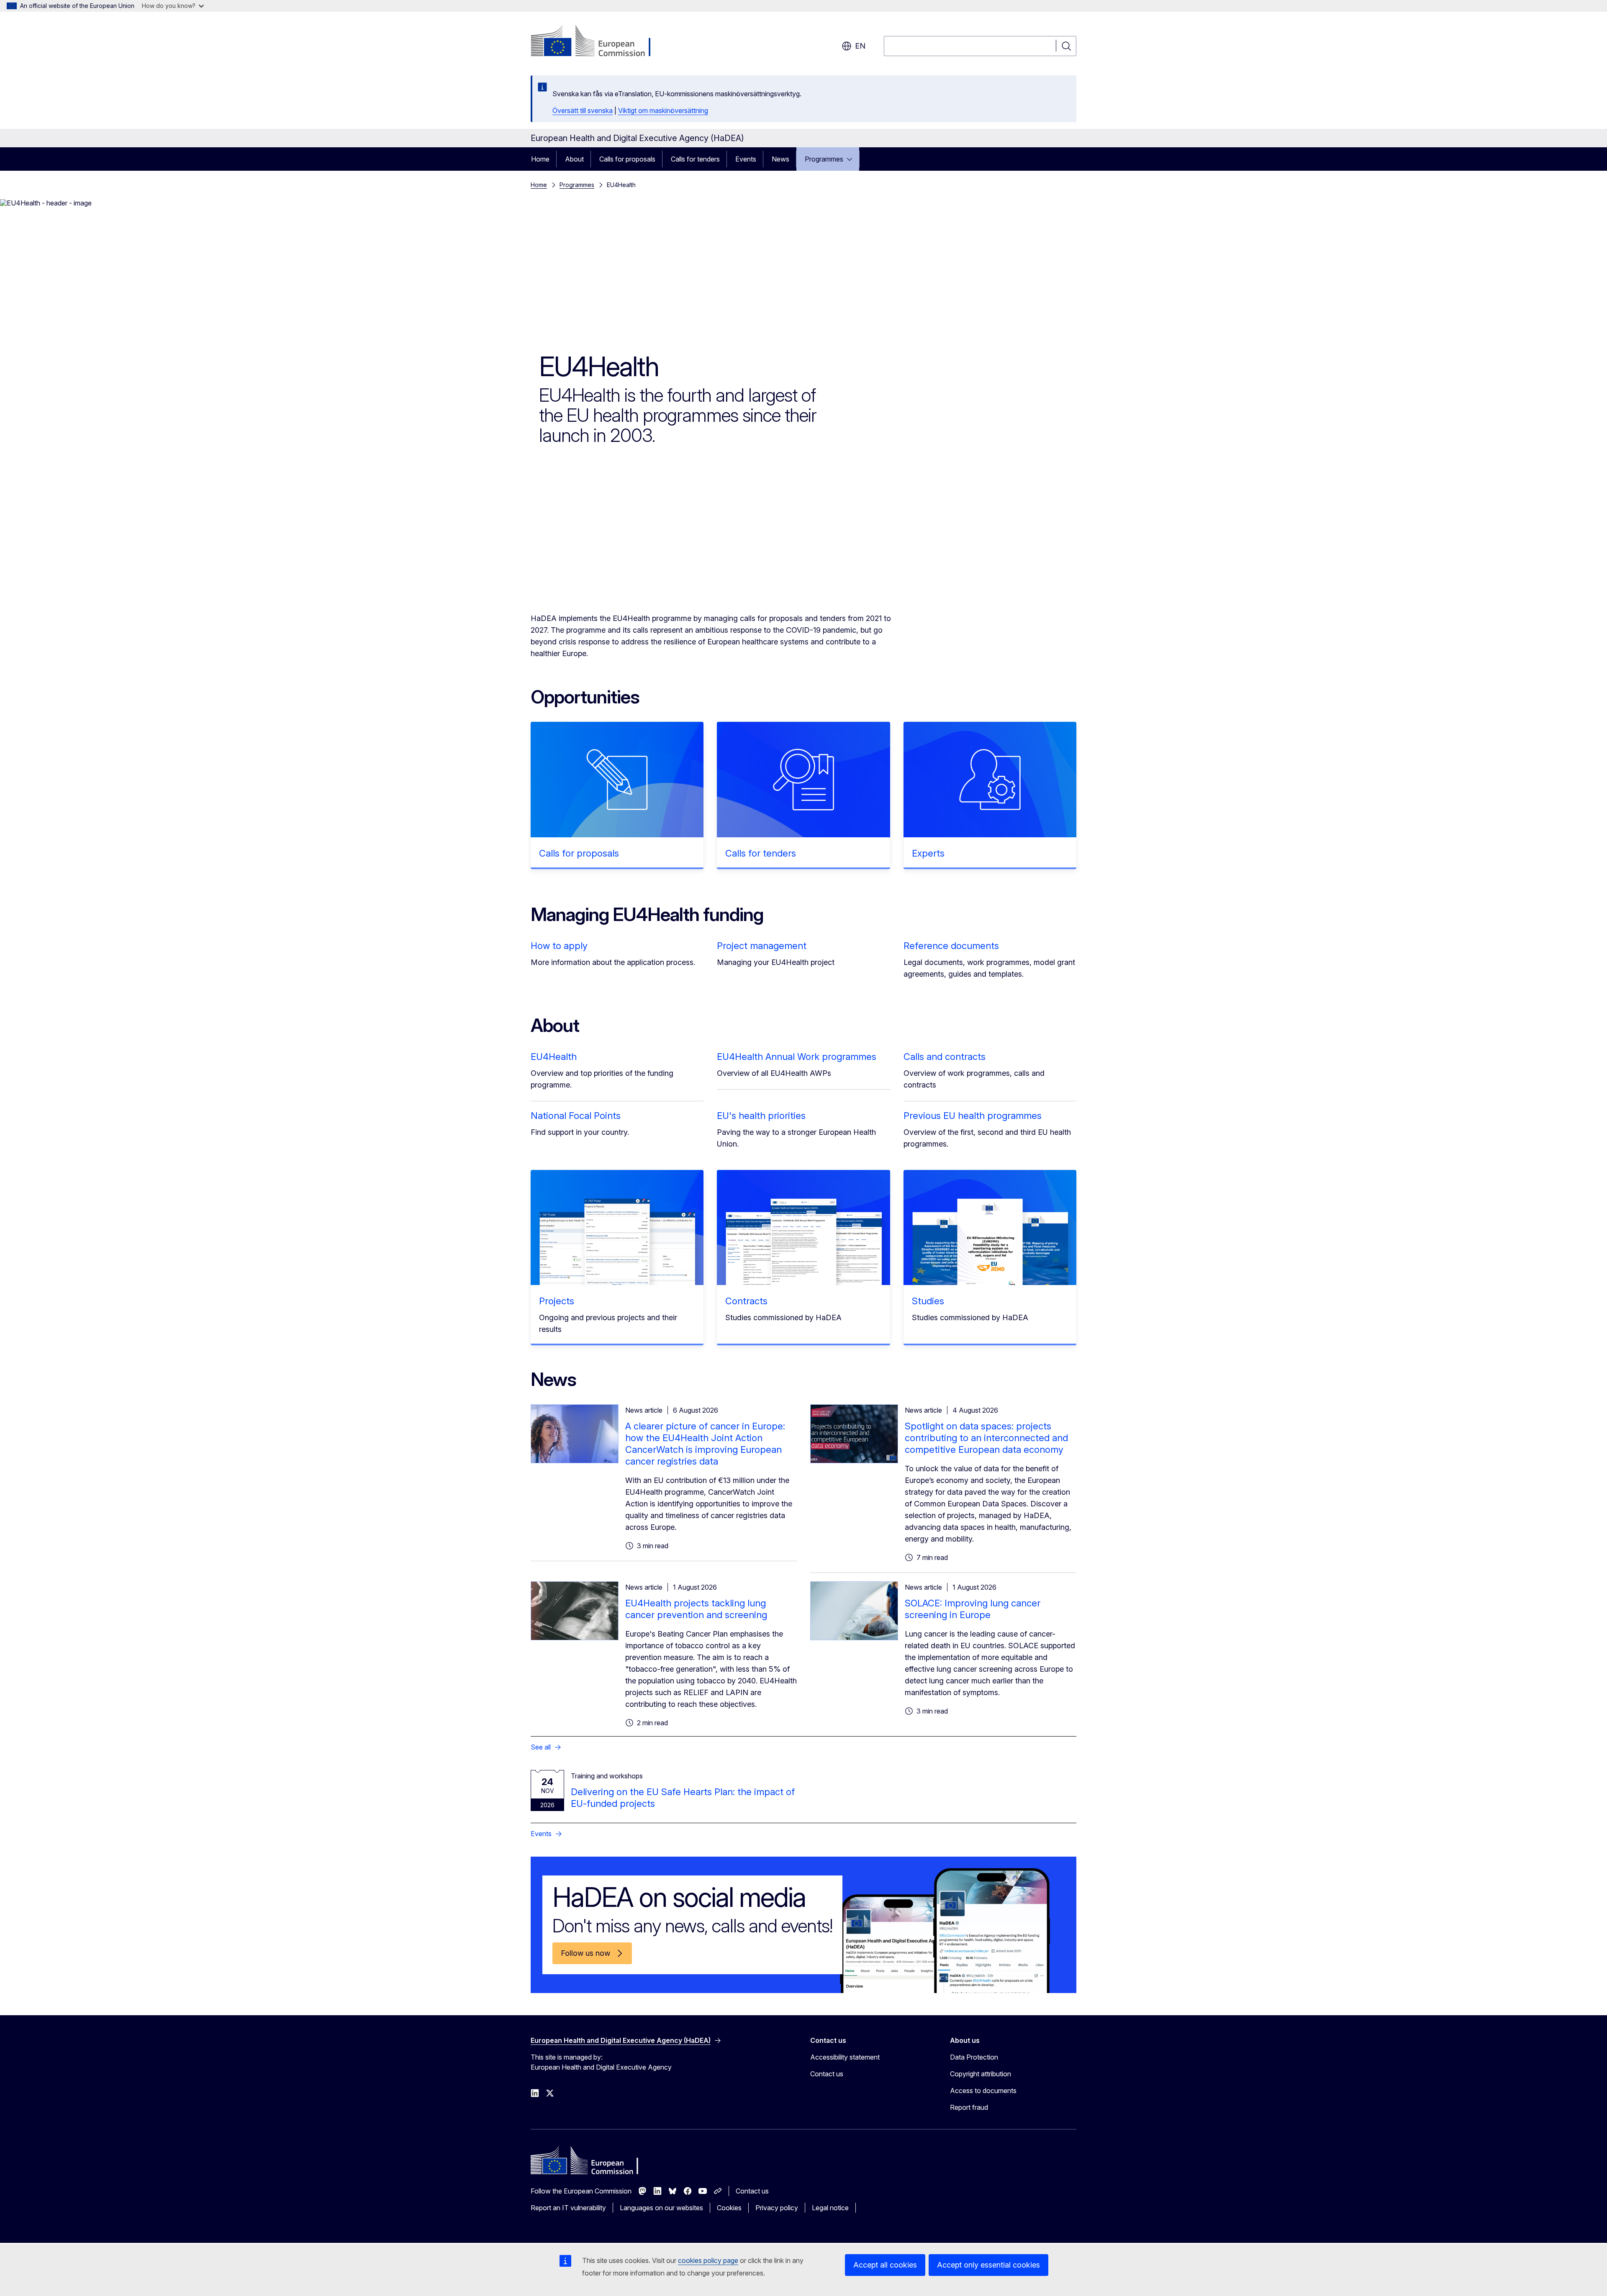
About (574, 159)
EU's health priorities (761, 1116)
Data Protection (974, 2057)
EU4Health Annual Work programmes (797, 1057)
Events (746, 159)
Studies (928, 1301)
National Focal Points (576, 1116)
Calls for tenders (695, 159)
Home (540, 159)
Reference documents (951, 946)
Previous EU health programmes (973, 1116)
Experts (928, 853)
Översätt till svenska (583, 110)
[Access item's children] (852, 159)
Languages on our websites (661, 2208)
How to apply (559, 946)
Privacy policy (777, 2208)
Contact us (827, 2074)
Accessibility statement (845, 2057)
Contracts (746, 1301)
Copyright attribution (981, 2074)
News (780, 159)
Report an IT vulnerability (568, 2208)
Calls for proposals (627, 159)
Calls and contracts (945, 1057)
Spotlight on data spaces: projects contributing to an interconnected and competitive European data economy (986, 1438)
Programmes (824, 159)
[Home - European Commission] (598, 42)
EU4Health (554, 1057)
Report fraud (969, 2107)
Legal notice (830, 2208)
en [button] (860, 46)
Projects (557, 1301)
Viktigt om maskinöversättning (663, 110)
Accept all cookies (885, 2265)
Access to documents (983, 2091)
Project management (762, 946)
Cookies (729, 2208)
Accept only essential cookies (988, 2265)
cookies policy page (708, 2260)
